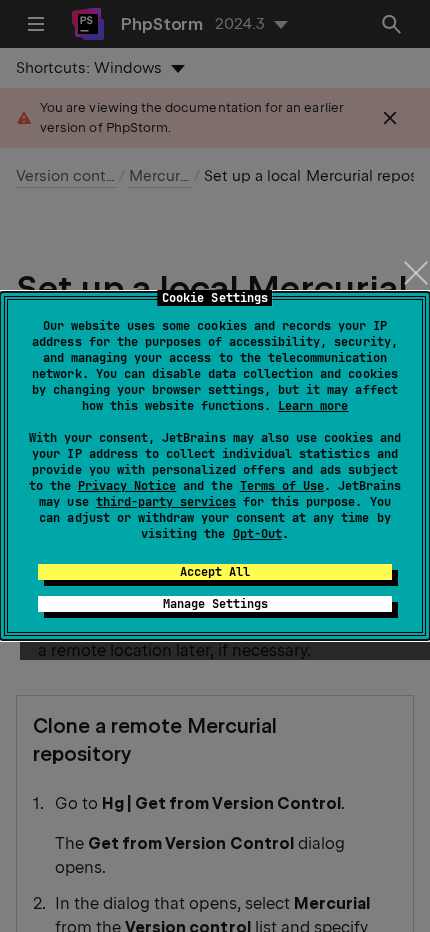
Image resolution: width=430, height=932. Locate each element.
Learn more (313, 406)
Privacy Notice (127, 486)
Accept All (215, 572)
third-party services (166, 502)
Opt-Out (257, 534)
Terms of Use (282, 486)
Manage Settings (215, 604)
